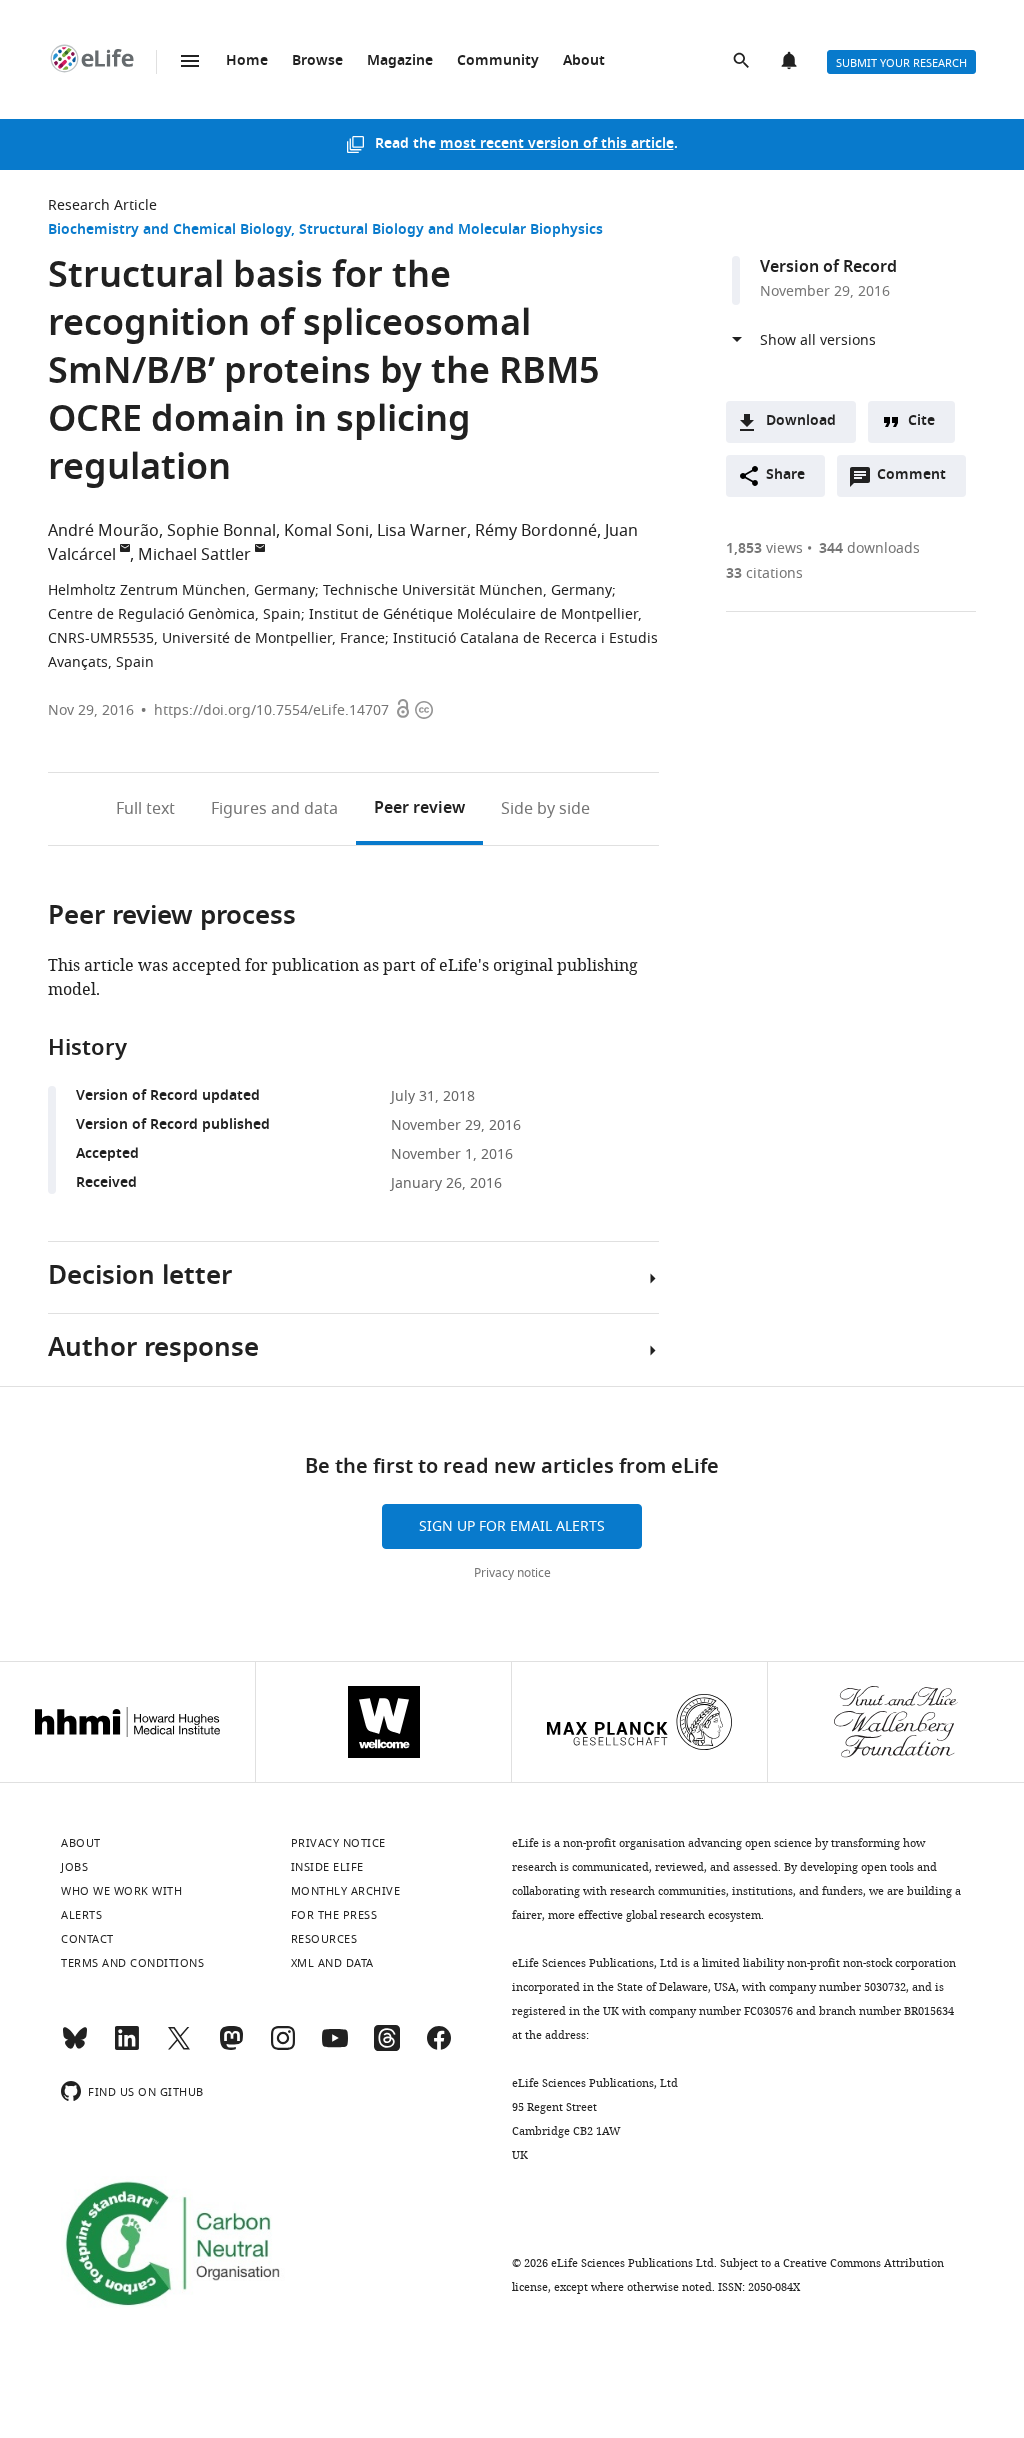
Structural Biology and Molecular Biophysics (451, 230)
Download (801, 421)
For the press (334, 1915)
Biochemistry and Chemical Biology (169, 230)
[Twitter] (179, 2047)
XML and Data (332, 1963)
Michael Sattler (194, 555)
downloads (869, 548)
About (584, 61)
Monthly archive (346, 1891)
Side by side (545, 809)
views (764, 548)
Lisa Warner (422, 531)
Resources (324, 1939)
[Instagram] (283, 2047)
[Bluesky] (75, 2047)
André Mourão (103, 531)
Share (785, 475)
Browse (317, 61)
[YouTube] (335, 2047)
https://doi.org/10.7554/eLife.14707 (271, 710)
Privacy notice (512, 1573)
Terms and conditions (132, 1963)
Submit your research (901, 63)
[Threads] (387, 2047)
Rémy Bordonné (536, 531)
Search (743, 62)
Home (247, 61)
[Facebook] (439, 2047)
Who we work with (121, 1891)
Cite (921, 421)
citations (764, 573)
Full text (145, 809)
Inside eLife (327, 1867)
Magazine (400, 61)
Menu (190, 61)
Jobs (74, 1867)
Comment (918, 480)
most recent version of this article (557, 144)
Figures (274, 809)
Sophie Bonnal (221, 531)
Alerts (791, 62)
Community (498, 61)
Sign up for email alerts (512, 1526)
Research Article (102, 205)
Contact (87, 1939)
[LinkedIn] (127, 2047)
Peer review (419, 809)
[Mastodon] (231, 2047)
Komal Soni (326, 531)
